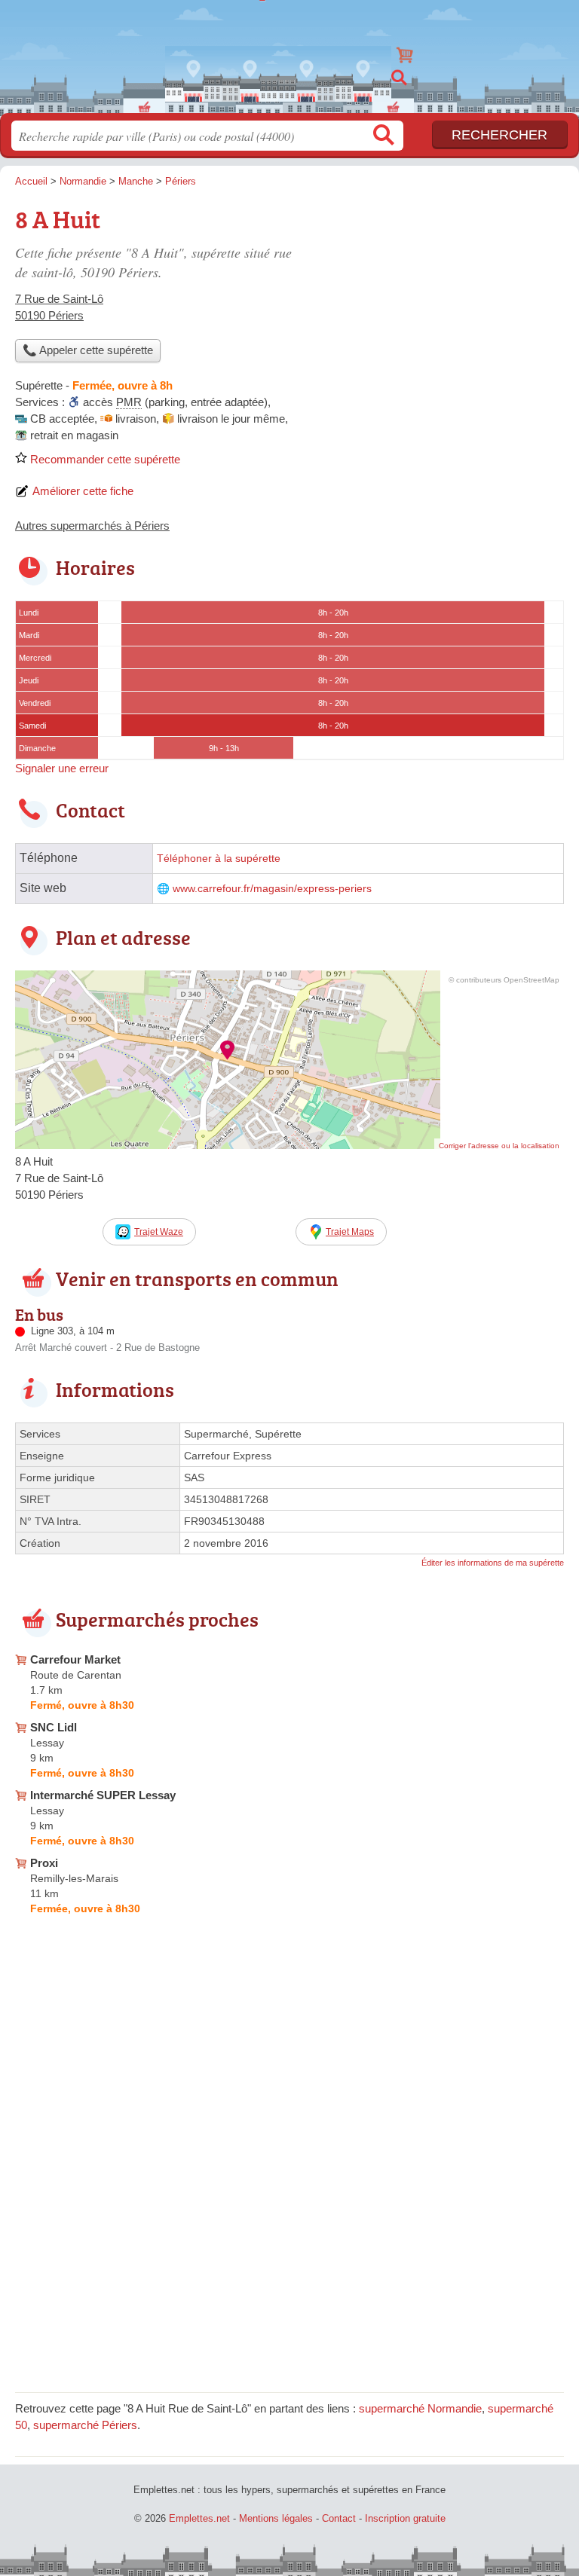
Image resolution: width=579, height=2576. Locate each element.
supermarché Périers (85, 2425)
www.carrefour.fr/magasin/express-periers (272, 889)
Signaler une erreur (62, 768)
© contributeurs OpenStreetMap (504, 980)
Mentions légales (276, 2518)
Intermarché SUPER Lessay (103, 1795)
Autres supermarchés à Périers (92, 526)
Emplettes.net (289, 51)
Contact (339, 2518)
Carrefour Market (75, 1659)
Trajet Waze (159, 1232)
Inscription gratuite (405, 2518)
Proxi (44, 1863)
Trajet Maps (350, 1232)
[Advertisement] (437, 306)
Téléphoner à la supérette (219, 859)
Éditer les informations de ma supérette (493, 1563)
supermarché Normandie (420, 2408)
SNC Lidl (54, 1727)
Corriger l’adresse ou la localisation (499, 1146)
